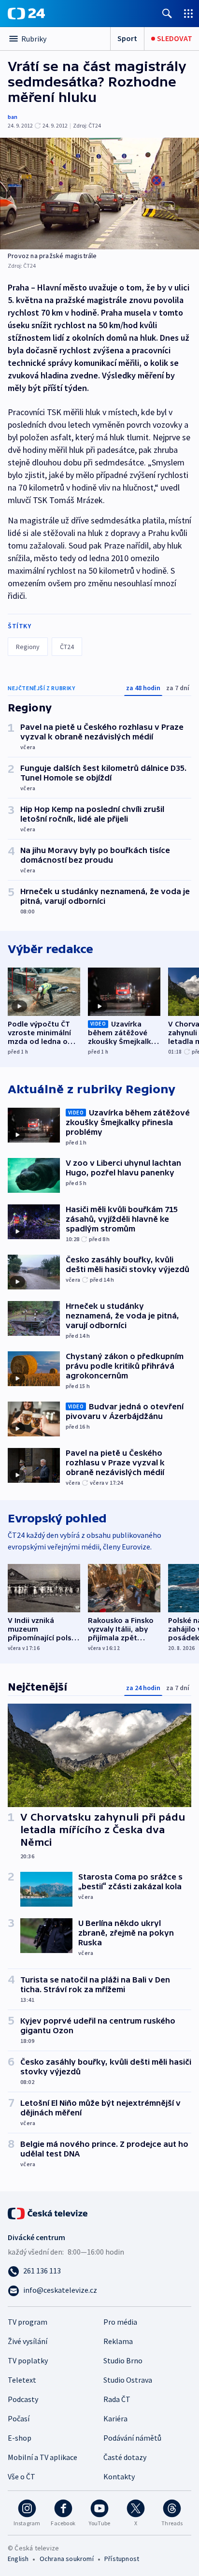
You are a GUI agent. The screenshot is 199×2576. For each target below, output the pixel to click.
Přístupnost (122, 2559)
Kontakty (119, 2476)
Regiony (28, 647)
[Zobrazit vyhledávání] (167, 13)
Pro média (120, 2322)
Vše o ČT (21, 2476)
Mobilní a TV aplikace (43, 2457)
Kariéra (115, 2418)
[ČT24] (26, 14)
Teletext (22, 2380)
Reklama (118, 2341)
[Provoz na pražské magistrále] (99, 194)
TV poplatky (28, 2360)
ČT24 (67, 647)
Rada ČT (117, 2399)
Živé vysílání (28, 2341)
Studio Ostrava (128, 2380)
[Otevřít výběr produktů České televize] (188, 13)
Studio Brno (123, 2360)
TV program (28, 2322)
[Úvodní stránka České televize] (48, 2213)
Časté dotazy (125, 2457)
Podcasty (23, 2399)
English (18, 2559)
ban (13, 117)
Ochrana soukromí (67, 2559)
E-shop (20, 2438)
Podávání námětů (132, 2438)
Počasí (19, 2418)
